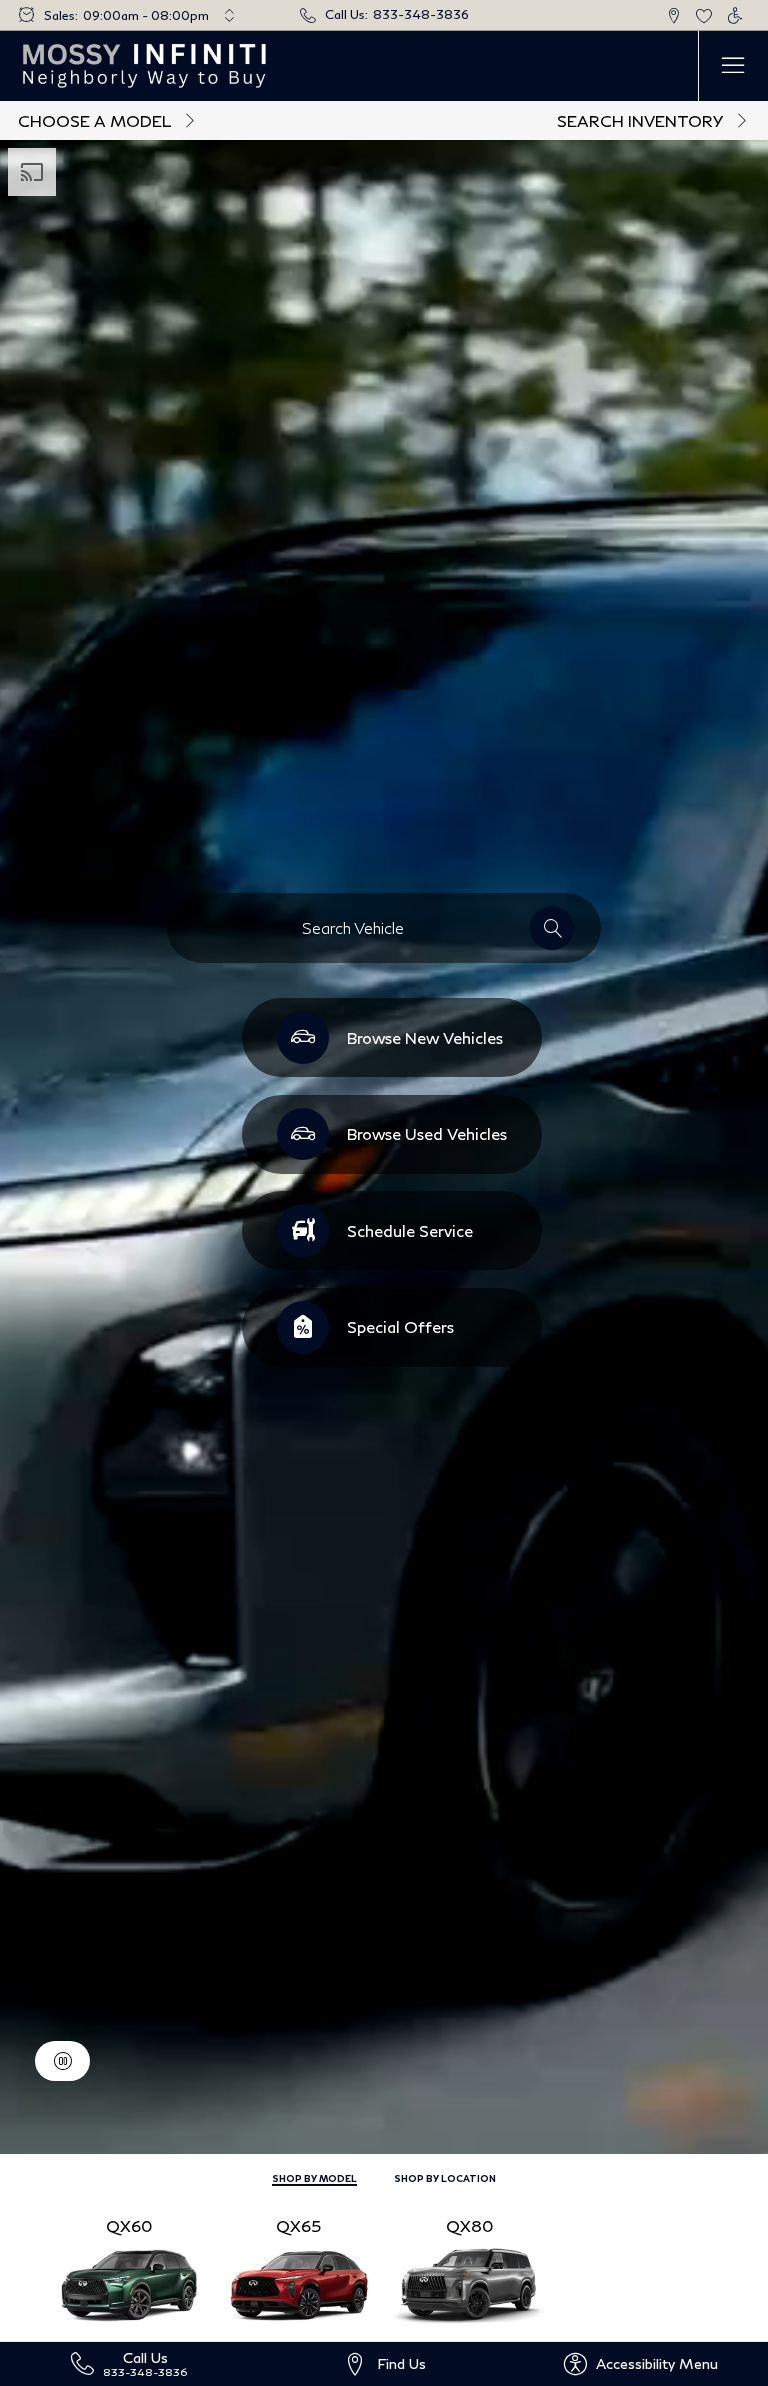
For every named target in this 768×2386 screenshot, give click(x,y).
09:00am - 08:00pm (146, 15)
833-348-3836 (421, 14)
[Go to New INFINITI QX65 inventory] (299, 2267)
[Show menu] (733, 66)
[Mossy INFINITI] (145, 66)
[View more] (229, 15)
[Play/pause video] (62, 2061)
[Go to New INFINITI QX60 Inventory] (129, 2267)
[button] (673, 15)
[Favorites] (704, 15)
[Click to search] (552, 928)
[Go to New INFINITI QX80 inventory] (469, 2267)
